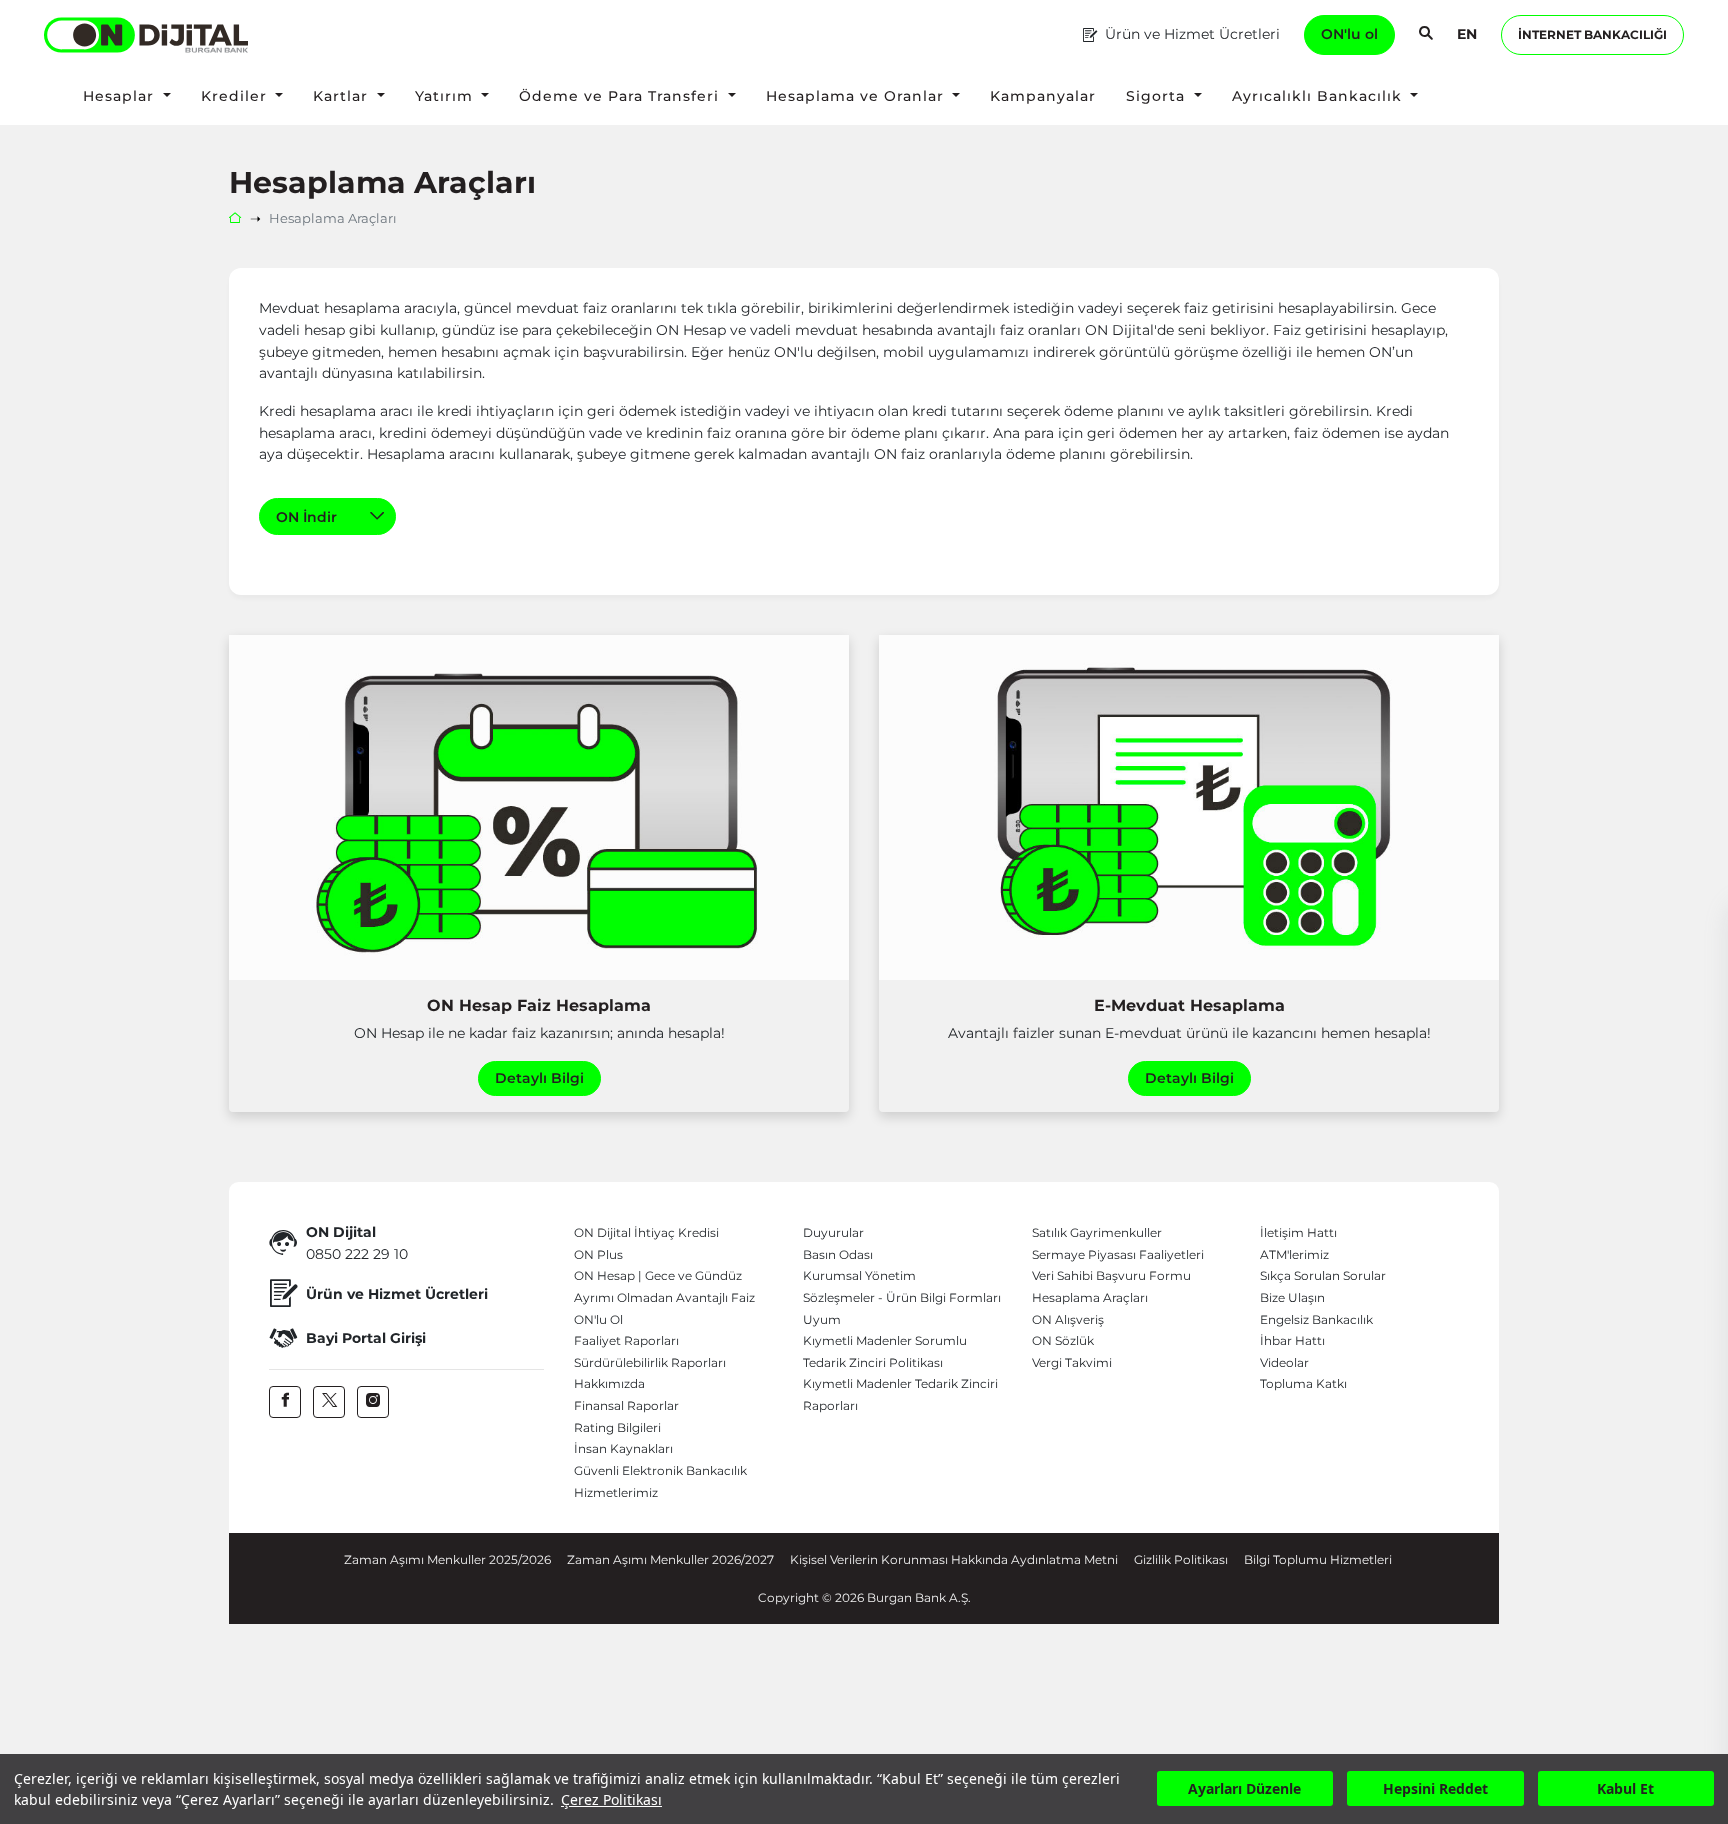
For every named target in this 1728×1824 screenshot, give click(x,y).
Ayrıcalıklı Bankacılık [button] (1319, 96)
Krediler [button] (236, 96)
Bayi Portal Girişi (366, 1338)
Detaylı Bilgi (539, 1078)
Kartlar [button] (343, 96)
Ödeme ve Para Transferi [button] (621, 96)
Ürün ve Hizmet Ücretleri (1192, 34)
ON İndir (308, 517)
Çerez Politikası (611, 1799)
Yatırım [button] (446, 96)
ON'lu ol (1349, 34)
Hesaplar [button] (121, 96)
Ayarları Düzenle (1244, 1789)
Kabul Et (1625, 1789)
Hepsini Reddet (1435, 1789)
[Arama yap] (1426, 35)
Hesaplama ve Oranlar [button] (857, 96)
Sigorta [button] (1158, 96)
